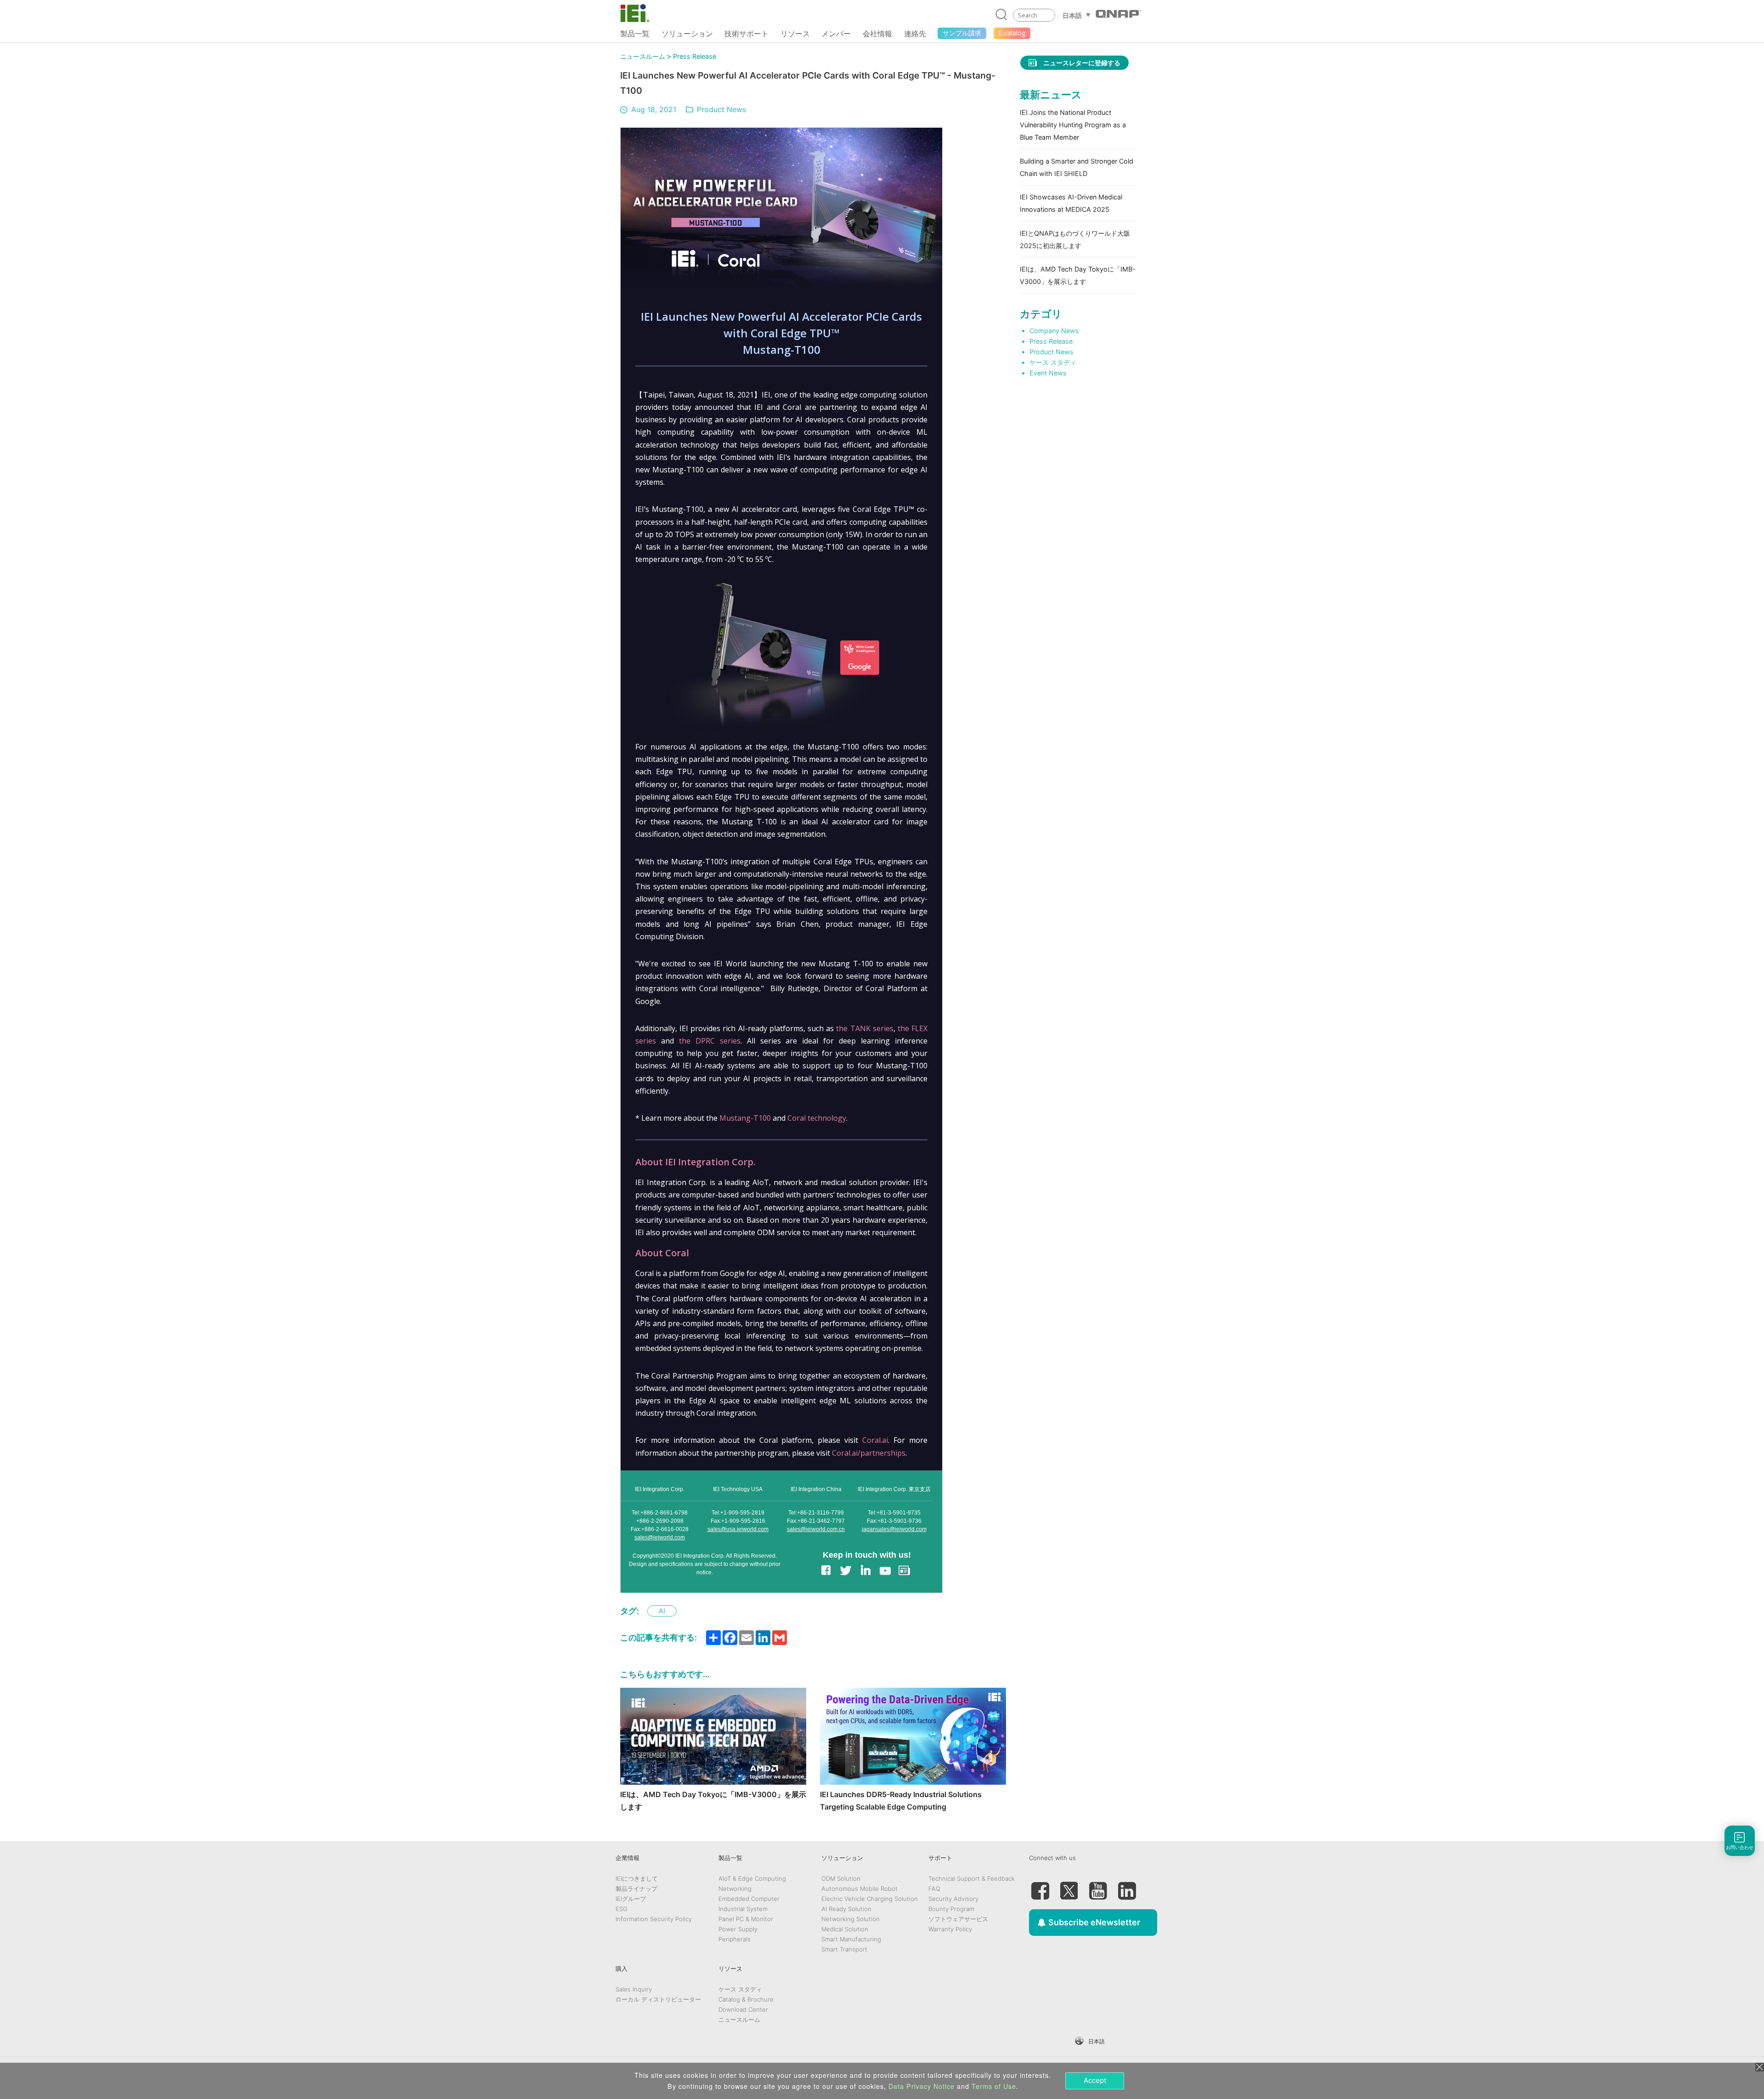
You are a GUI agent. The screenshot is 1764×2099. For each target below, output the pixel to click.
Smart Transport (844, 1949)
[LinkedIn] (1127, 1887)
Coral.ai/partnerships (869, 1453)
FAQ (934, 1889)
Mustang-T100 (745, 1118)
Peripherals (735, 1939)
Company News (1054, 331)
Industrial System (743, 1909)
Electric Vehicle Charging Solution (870, 1899)
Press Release (695, 56)
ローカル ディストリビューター (658, 1999)
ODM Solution (841, 1878)
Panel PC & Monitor (746, 1919)
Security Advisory (953, 1899)
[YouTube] (1098, 1887)
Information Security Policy (654, 1919)
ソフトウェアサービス (958, 1919)
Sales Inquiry (634, 1989)
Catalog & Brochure (746, 1999)
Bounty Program (951, 1909)
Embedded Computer (749, 1899)
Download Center (743, 2009)
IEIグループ (631, 1899)
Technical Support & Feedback (972, 1878)
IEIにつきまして (637, 1878)
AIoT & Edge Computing (752, 1878)
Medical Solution (845, 1929)
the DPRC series (710, 1041)
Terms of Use (994, 2086)
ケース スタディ (1053, 362)
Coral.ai (875, 1440)
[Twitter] (1069, 1887)
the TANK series (865, 1028)
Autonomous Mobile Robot (859, 1889)
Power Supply (738, 1929)
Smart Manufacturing (851, 1939)
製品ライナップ (636, 1889)
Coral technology (817, 1118)
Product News (721, 109)
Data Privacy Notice (922, 2086)
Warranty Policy (950, 1929)
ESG (622, 1909)
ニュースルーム (643, 56)
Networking (735, 1889)
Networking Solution (851, 1919)
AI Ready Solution (846, 1909)
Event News (1048, 373)
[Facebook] (1040, 1887)
